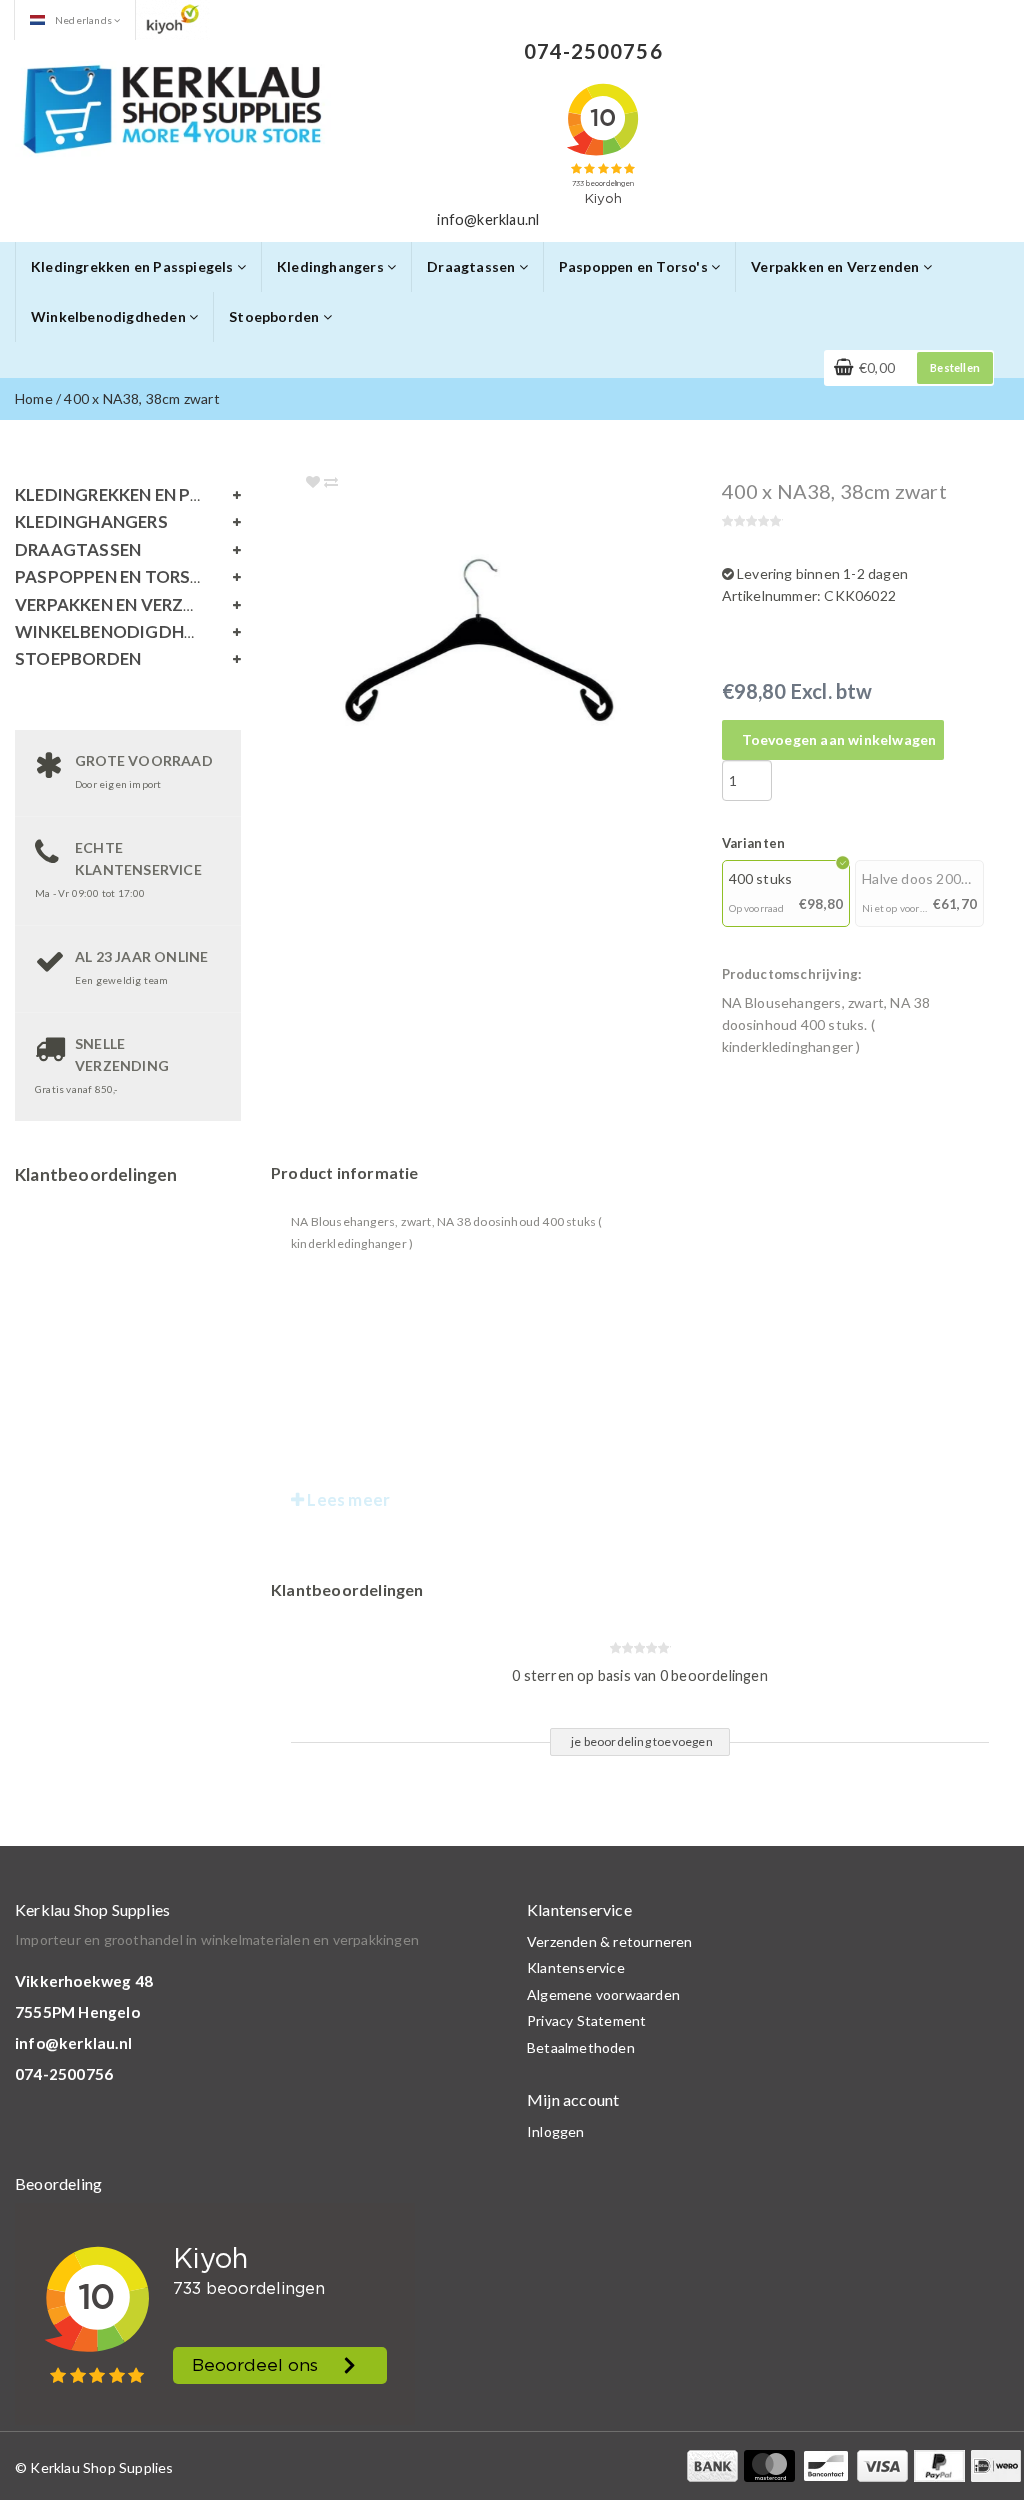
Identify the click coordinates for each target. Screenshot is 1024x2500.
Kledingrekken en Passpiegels (134, 266)
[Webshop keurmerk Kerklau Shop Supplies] (173, 18)
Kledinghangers (332, 266)
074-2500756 (64, 2074)
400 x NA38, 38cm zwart (141, 398)
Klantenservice (576, 1967)
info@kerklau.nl (73, 2043)
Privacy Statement (586, 2020)
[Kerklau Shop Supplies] (173, 106)
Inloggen (556, 2131)
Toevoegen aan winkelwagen (839, 739)
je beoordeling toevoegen (642, 1741)
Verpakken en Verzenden (837, 266)
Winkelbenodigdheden (110, 316)
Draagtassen (472, 266)
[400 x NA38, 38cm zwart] (523, 640)
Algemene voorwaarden (603, 1994)
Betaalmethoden (581, 2047)
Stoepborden (275, 316)
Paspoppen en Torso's (635, 266)
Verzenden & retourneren (610, 1941)
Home (34, 398)
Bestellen (955, 367)
